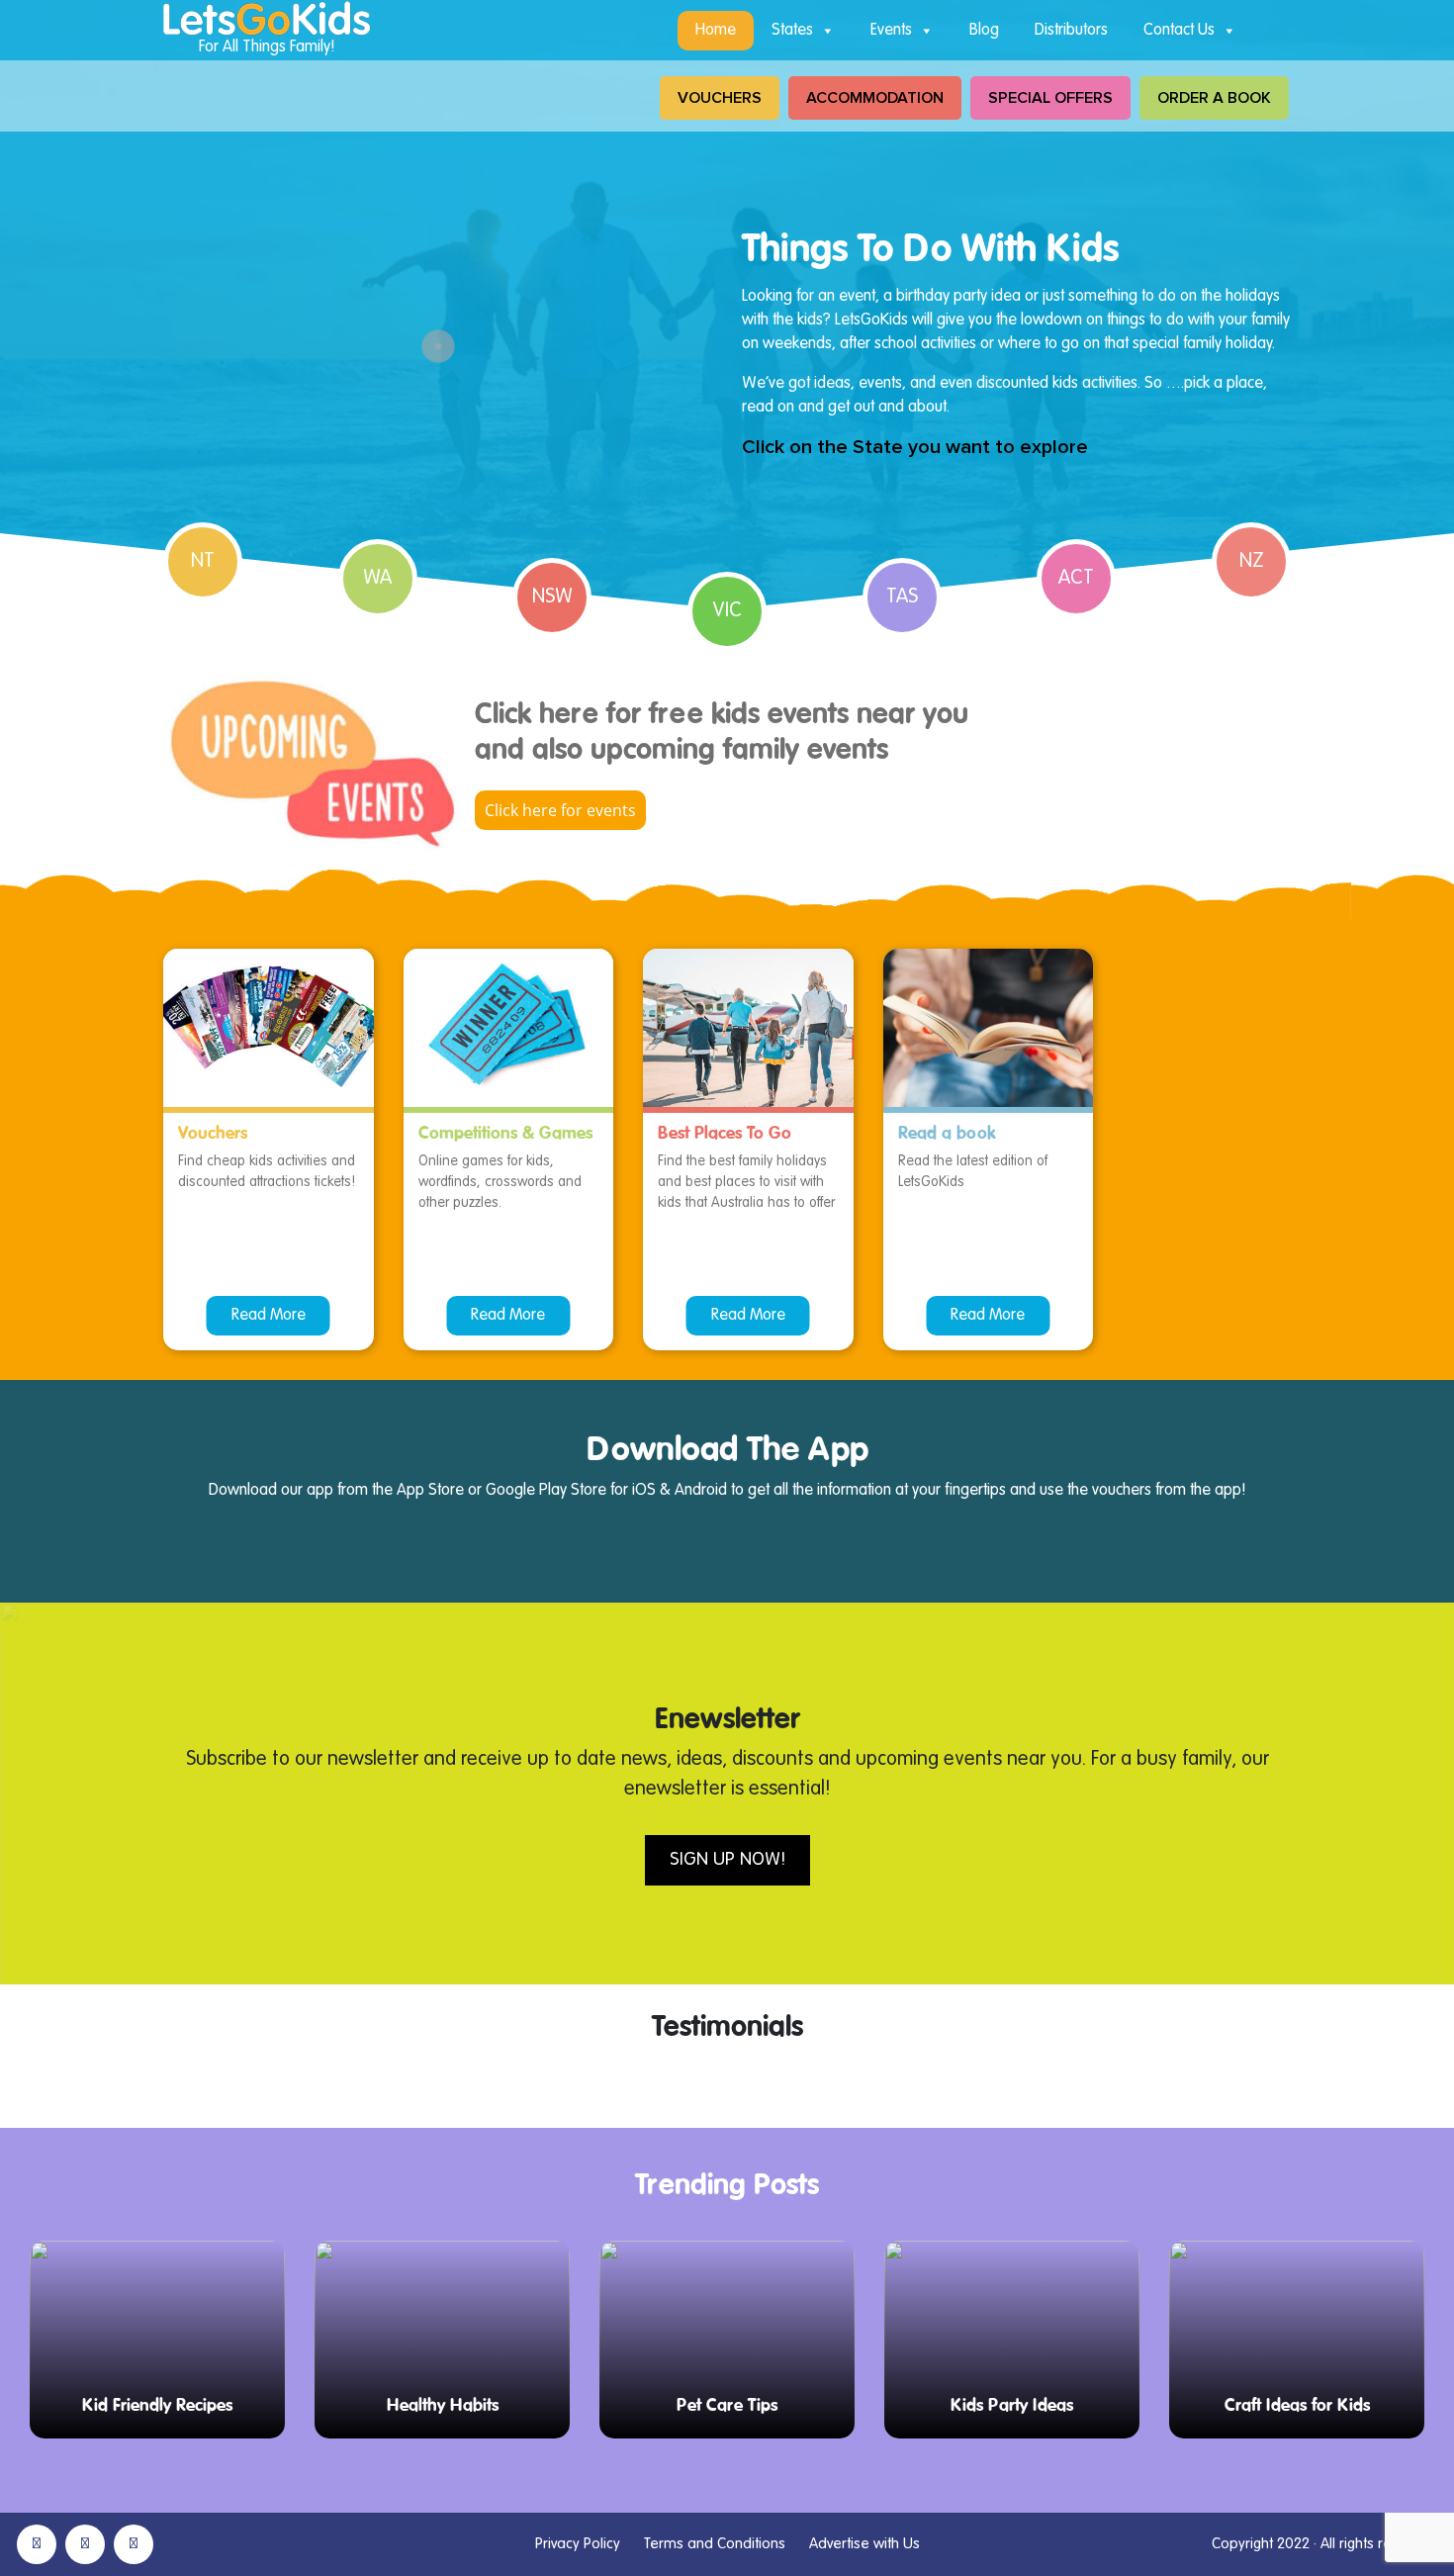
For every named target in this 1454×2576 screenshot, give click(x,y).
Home (716, 31)
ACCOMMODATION (875, 98)
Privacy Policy (578, 2544)
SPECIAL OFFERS (1050, 98)
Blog (984, 31)
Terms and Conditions (715, 2544)
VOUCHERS (720, 98)
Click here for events (560, 810)
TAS (902, 598)
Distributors (1071, 31)
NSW (552, 598)
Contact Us (1179, 31)
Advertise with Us (864, 2544)
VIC (727, 611)
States (792, 31)
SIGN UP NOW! (727, 1860)
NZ (1252, 562)
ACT (1076, 579)
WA (377, 579)
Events (891, 31)
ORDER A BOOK (1214, 98)
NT (203, 562)
